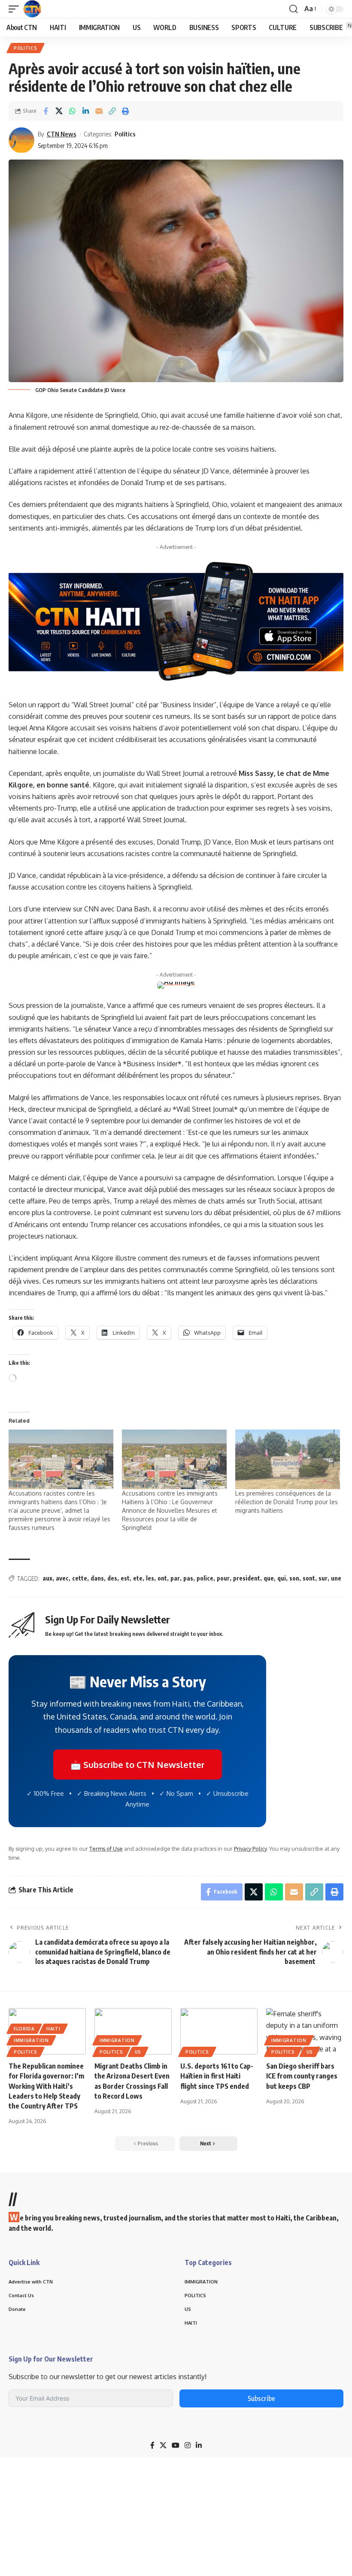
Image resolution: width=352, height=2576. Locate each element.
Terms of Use (106, 1849)
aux (47, 1578)
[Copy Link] (112, 111)
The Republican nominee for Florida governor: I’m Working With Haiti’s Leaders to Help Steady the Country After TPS (46, 2086)
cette (80, 1578)
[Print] (125, 111)
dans (97, 1578)
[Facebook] (152, 2445)
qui (282, 1578)
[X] (163, 2445)
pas (188, 1578)
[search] (294, 9)
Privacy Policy (250, 1849)
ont (162, 1578)
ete (138, 1578)
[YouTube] (176, 2445)
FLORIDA (24, 2029)
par (175, 1578)
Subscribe (261, 2398)
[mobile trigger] (16, 9)
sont (309, 1578)
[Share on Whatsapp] (72, 111)
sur (323, 1578)
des (112, 1578)
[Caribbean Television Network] (32, 9)
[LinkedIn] (199, 2445)
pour (223, 1578)
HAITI (53, 2029)
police (205, 1578)
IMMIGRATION (31, 2040)
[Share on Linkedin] (85, 111)
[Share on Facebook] (46, 111)
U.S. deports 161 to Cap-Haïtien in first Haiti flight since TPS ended (217, 2076)
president (247, 1578)
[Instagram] (188, 2445)
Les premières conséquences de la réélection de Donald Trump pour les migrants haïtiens (287, 1502)
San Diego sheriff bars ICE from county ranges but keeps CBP (302, 2076)
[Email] (99, 111)
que (269, 1578)
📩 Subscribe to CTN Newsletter (138, 1765)
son (294, 1578)
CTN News (62, 134)
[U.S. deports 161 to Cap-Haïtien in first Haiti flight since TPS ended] (219, 2031)
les (150, 1578)
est (125, 1578)
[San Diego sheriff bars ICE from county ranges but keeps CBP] (305, 2031)
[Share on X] (59, 111)
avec (62, 1578)
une (336, 1578)
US (138, 2052)
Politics (26, 48)
